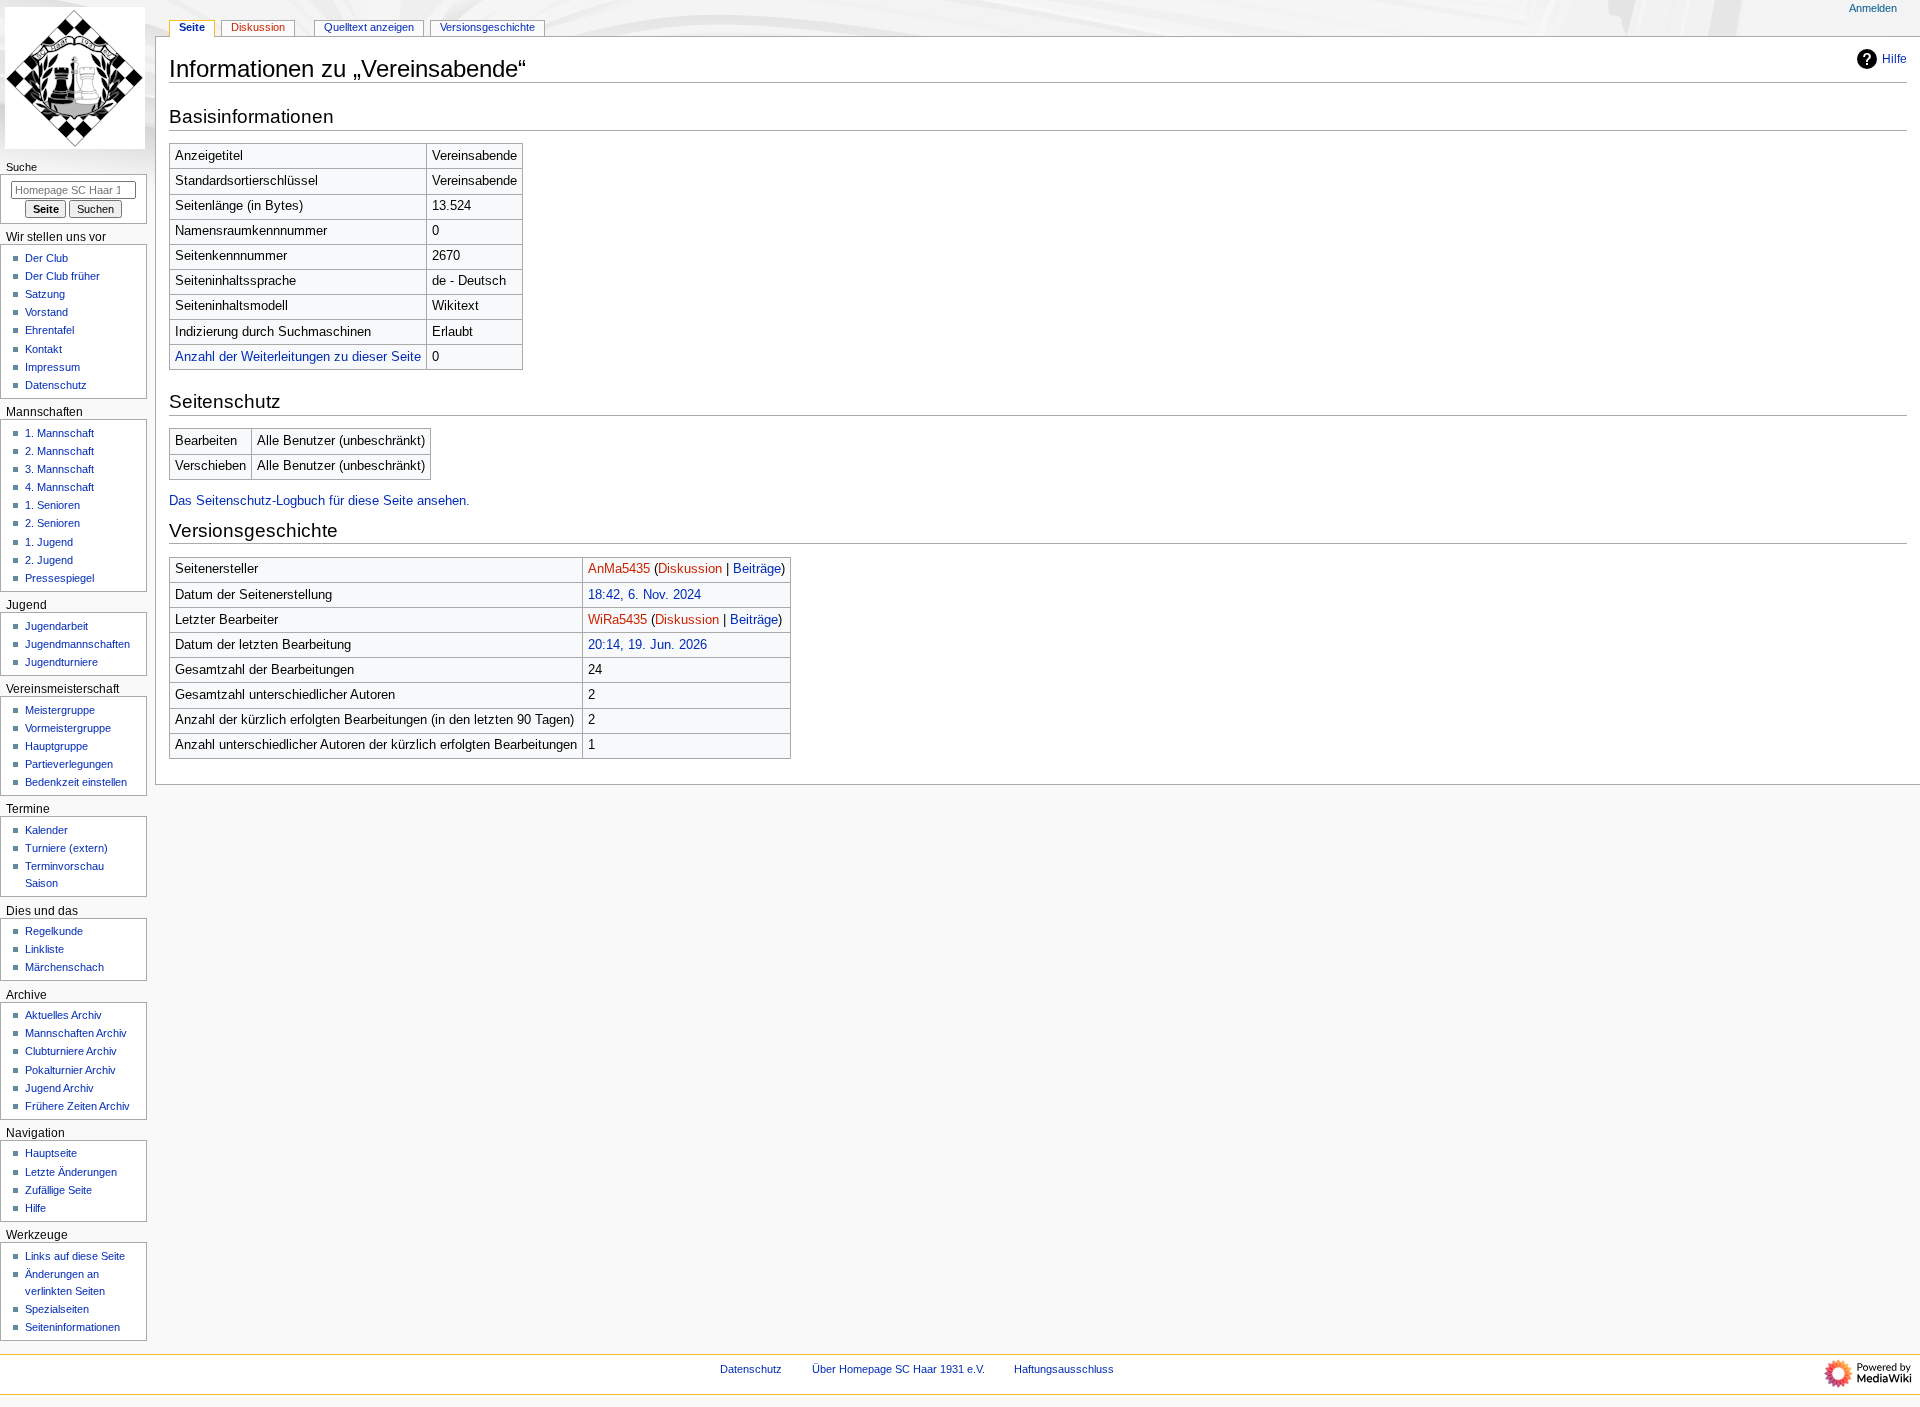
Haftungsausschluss (1064, 1369)
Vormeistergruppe (68, 728)
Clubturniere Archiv (71, 1051)
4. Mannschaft (59, 487)
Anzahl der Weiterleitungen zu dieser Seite (298, 357)
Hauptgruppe (56, 746)
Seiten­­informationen (72, 1327)
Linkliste (44, 949)
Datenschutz (56, 385)
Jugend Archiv (59, 1088)
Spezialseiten (57, 1309)
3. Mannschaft (59, 469)
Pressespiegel (59, 578)
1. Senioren (52, 505)
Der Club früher (62, 276)
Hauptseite (51, 1153)
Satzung (45, 294)
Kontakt (43, 349)
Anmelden (1873, 8)
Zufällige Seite (58, 1190)
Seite (192, 27)
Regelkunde (54, 931)
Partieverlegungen (69, 764)
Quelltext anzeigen (369, 27)
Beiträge (757, 569)
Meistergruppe (60, 710)
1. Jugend (49, 542)
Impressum (52, 367)
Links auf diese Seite (75, 1256)
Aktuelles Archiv (63, 1015)
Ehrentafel (49, 330)
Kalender (46, 830)
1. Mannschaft (59, 433)
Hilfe (1894, 59)
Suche (21, 167)
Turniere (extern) (66, 848)
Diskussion (690, 569)
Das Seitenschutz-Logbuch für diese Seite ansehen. (319, 501)
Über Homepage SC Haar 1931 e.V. (898, 1369)
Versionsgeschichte (487, 27)
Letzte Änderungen (71, 1172)
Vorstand (46, 312)
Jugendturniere (61, 662)
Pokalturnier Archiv (70, 1070)
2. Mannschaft (59, 451)
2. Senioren (52, 523)
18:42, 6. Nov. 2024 (644, 595)
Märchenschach (64, 967)
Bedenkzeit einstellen (76, 782)
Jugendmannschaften (77, 644)
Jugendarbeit (56, 626)
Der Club (46, 258)
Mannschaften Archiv (76, 1033)
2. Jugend (49, 560)
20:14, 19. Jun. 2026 (647, 645)
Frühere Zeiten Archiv (77, 1106)
